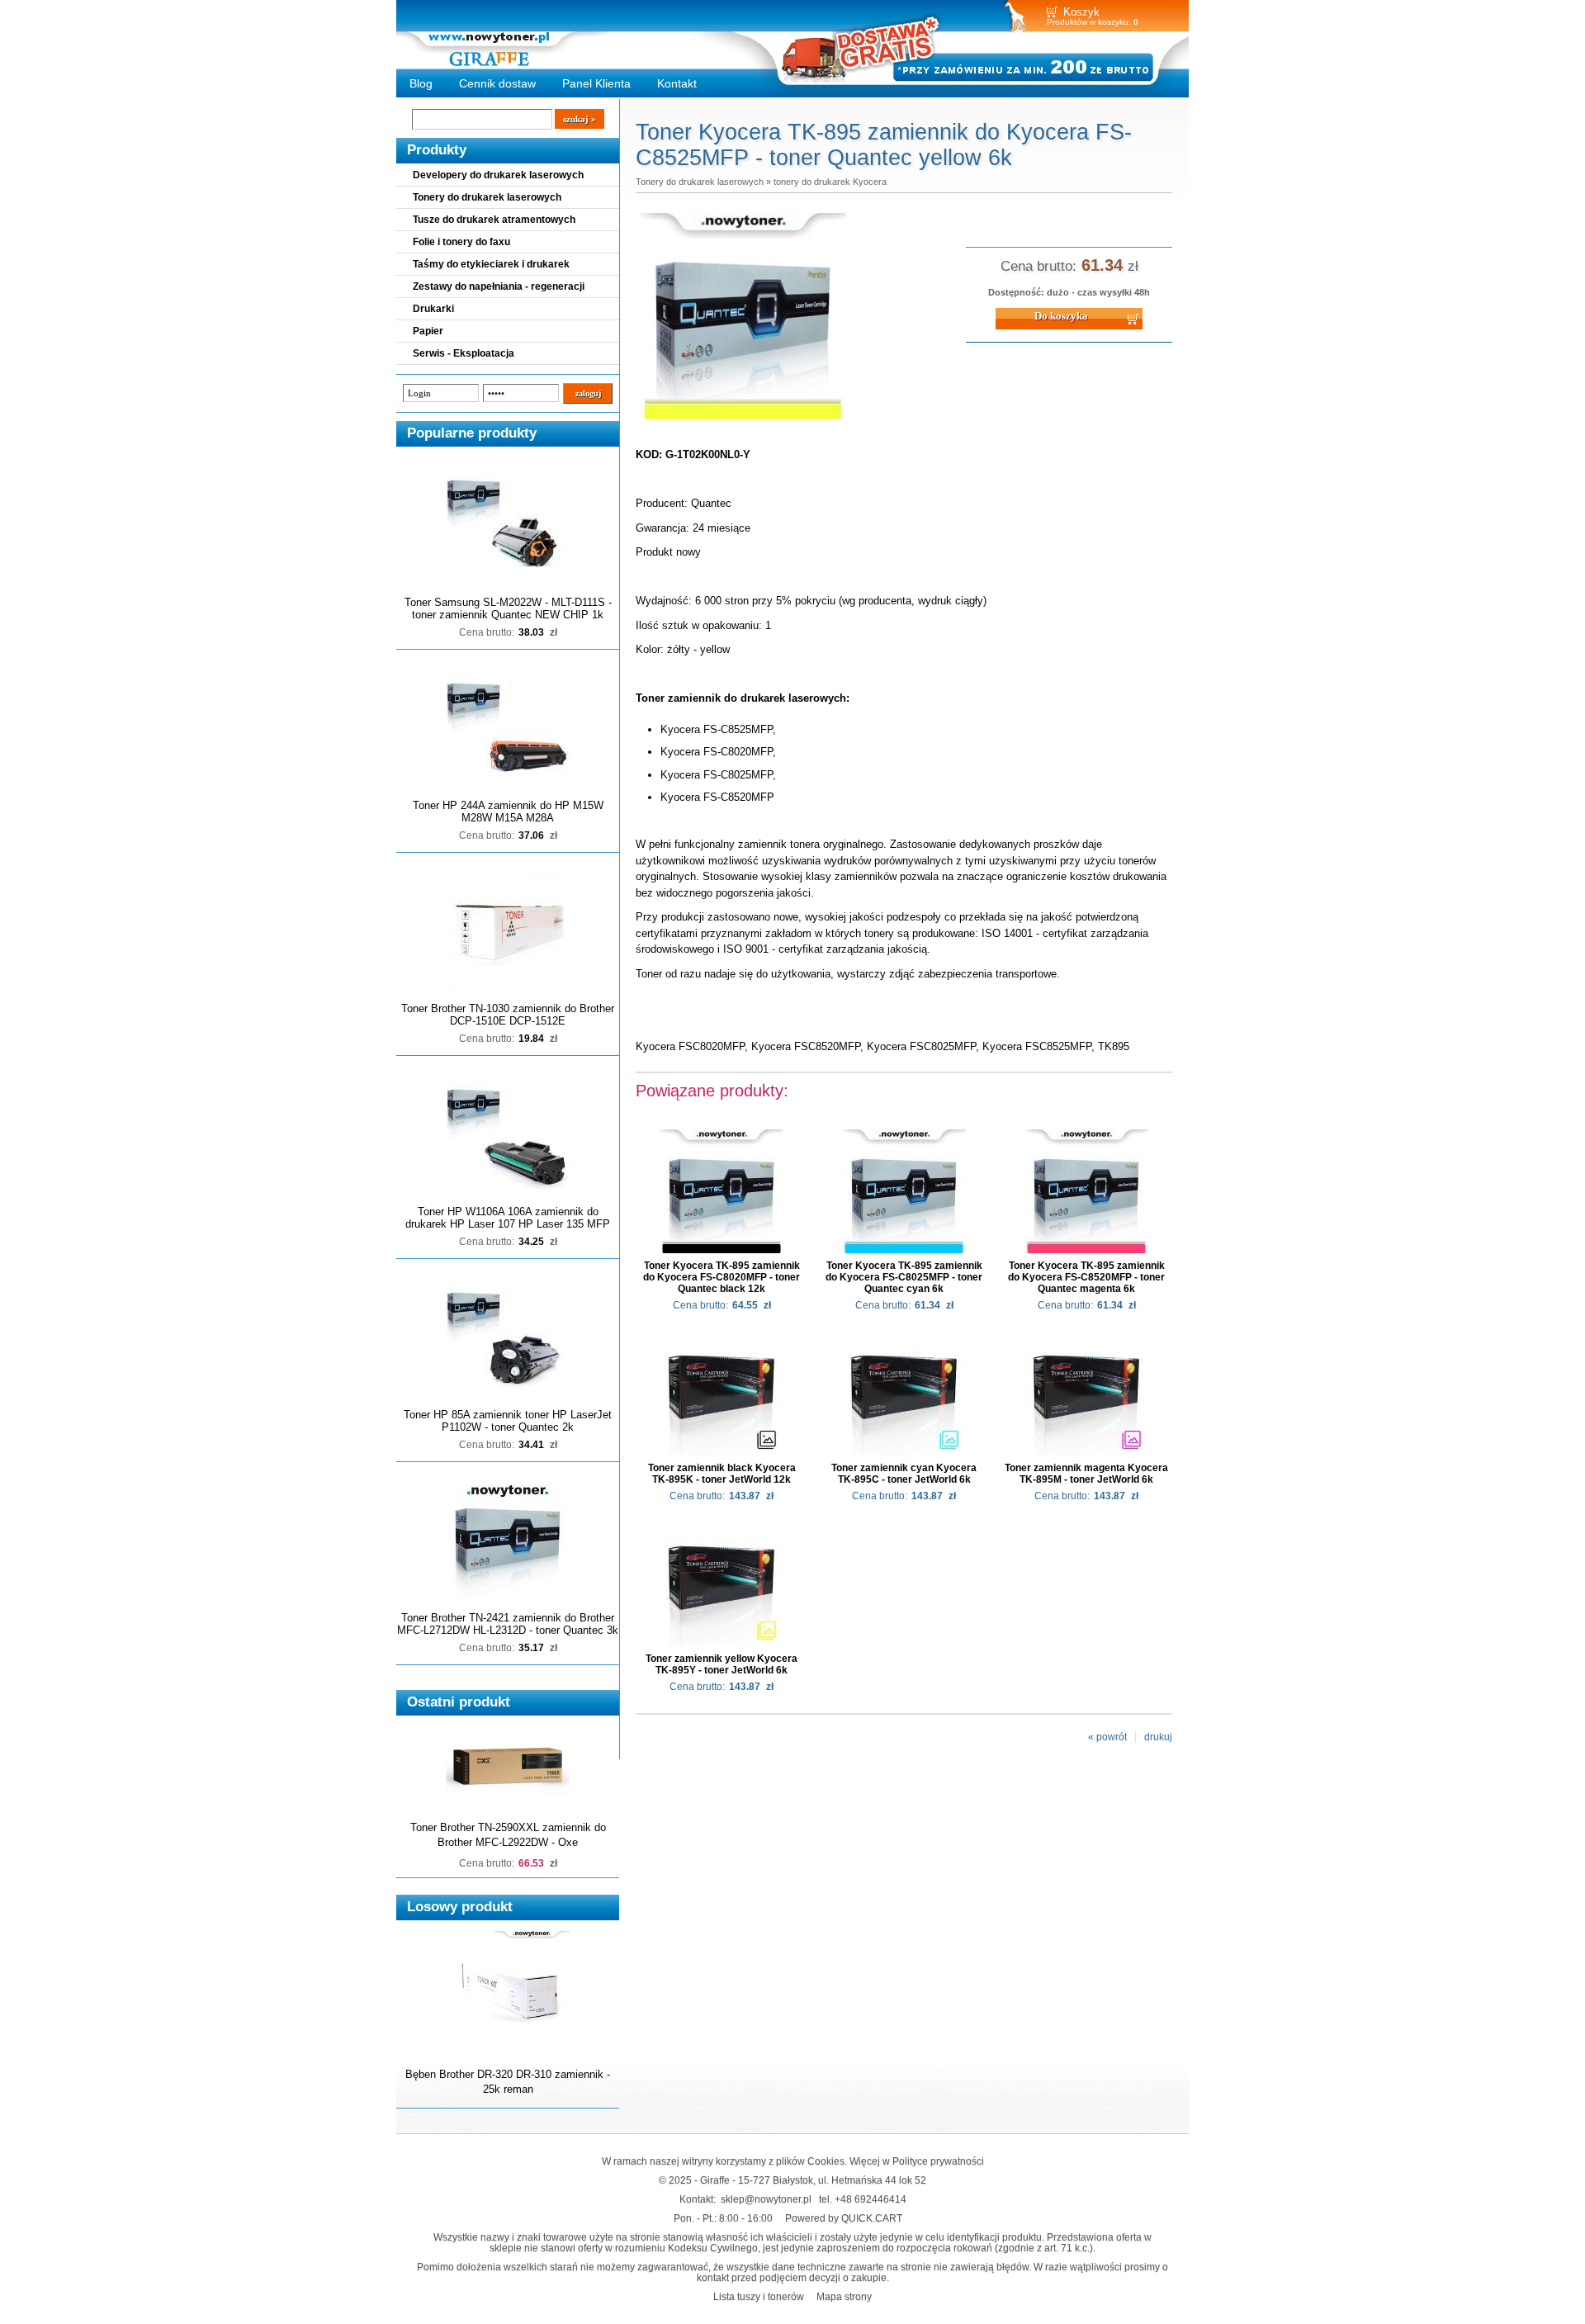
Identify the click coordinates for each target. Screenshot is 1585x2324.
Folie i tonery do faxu (461, 242)
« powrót (1107, 1737)
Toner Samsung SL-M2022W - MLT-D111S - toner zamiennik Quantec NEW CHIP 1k (508, 608)
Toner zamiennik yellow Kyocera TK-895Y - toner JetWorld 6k (722, 1664)
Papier (428, 331)
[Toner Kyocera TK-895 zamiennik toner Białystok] (743, 420)
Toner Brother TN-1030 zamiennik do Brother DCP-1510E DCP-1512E (508, 1015)
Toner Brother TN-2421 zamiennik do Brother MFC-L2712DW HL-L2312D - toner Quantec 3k (508, 1624)
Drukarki (433, 309)
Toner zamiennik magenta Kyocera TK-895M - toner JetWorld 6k (1086, 1474)
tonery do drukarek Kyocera (830, 182)
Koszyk (1081, 12)
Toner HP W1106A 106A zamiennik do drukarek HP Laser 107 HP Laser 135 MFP (508, 1218)
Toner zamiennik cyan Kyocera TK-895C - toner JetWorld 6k (904, 1474)
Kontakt (677, 83)
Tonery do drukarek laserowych (487, 197)
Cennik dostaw (497, 83)
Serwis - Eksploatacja (464, 353)
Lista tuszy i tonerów (759, 2296)
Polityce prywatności (938, 2161)
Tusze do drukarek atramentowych (494, 220)
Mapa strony (844, 2296)
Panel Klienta (596, 83)
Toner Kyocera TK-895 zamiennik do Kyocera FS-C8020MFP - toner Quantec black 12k (722, 1277)
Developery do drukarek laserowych (498, 175)
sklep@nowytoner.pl (766, 2199)
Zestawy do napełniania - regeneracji (499, 286)
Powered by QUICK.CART (844, 2218)
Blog (421, 83)
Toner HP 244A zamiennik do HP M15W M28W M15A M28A (508, 812)
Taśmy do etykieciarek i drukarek (491, 264)
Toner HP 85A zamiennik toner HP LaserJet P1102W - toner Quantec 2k (508, 1421)
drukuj (1158, 1737)
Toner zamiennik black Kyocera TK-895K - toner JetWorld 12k (722, 1474)
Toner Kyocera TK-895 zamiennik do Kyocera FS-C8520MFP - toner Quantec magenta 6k (1086, 1277)
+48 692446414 (871, 2199)
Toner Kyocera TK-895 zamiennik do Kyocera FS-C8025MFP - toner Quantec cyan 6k (904, 1277)
